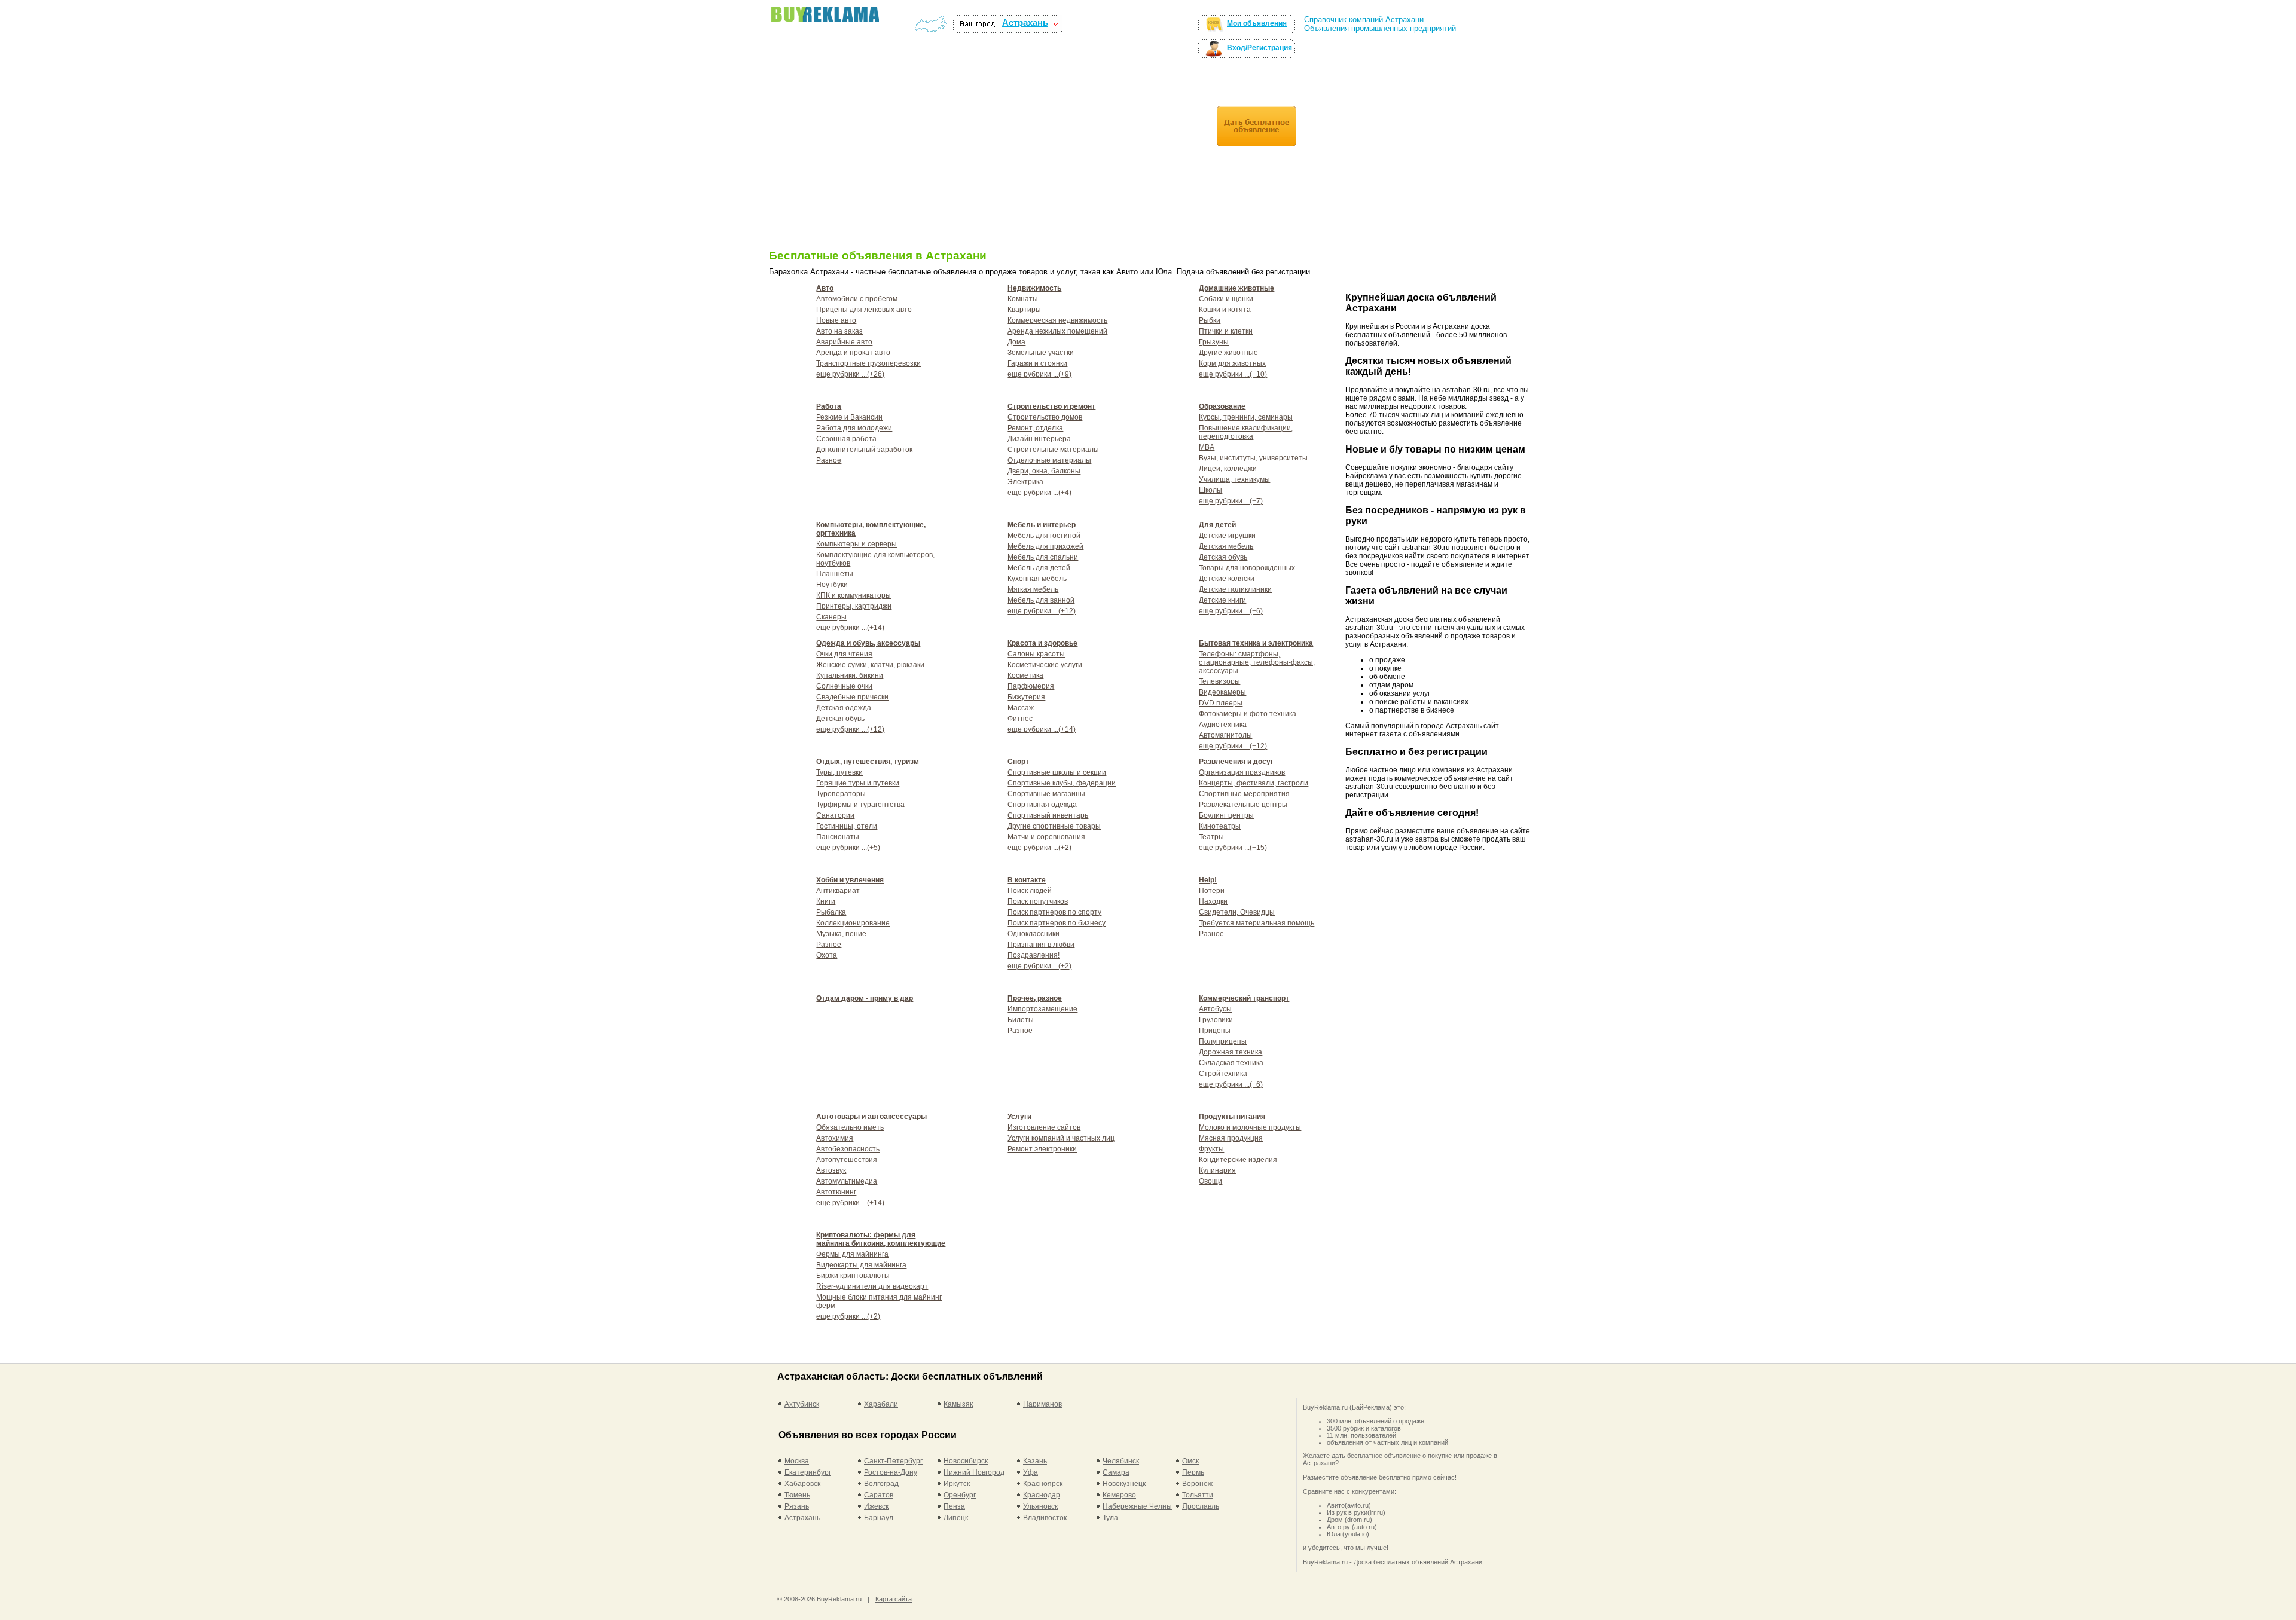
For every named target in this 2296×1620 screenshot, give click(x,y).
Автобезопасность (848, 1149)
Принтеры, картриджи (854, 606)
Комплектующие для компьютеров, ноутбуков (875, 559)
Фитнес (1020, 719)
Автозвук (831, 1170)
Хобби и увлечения (850, 880)
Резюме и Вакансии (849, 417)
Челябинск (1121, 1461)
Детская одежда (844, 708)
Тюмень (797, 1495)
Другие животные (1228, 353)
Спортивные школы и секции (1057, 772)
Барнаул (879, 1518)
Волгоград (881, 1484)
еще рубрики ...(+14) (850, 628)
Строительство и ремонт (1051, 406)
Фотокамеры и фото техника (1248, 714)
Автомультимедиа (847, 1181)
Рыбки (1210, 320)
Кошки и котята (1225, 310)
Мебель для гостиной (1044, 536)
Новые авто (836, 320)
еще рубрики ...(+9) (1039, 374)
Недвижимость (1034, 288)
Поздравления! (1033, 955)
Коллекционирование (853, 923)
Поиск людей (1030, 891)
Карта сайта (894, 1599)
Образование (1222, 406)
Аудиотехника (1223, 725)
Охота (827, 955)
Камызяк (958, 1404)
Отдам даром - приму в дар (865, 998)
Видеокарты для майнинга (861, 1265)
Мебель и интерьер (1042, 525)
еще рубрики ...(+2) (1039, 848)
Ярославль (1201, 1506)
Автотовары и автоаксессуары (871, 1117)
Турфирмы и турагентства (860, 805)
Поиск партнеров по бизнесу (1057, 923)
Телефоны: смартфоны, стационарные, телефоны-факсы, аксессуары (1257, 662)
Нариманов (1042, 1404)
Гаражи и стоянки (1037, 363)
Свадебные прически (852, 697)
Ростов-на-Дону (891, 1472)
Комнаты (1023, 299)
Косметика (1025, 675)
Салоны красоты (1036, 654)
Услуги (1019, 1117)
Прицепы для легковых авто (864, 310)
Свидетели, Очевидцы (1237, 912)
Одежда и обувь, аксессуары (868, 643)
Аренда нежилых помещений (1057, 331)
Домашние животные (1236, 288)
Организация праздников (1242, 772)
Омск (1190, 1461)
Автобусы (1215, 1009)
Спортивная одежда (1042, 805)
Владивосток (1045, 1518)
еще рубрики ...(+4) (1039, 493)
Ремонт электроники (1042, 1149)
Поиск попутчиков (1038, 901)
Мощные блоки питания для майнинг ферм (879, 1301)
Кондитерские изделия (1238, 1160)
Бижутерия (1026, 697)
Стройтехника (1223, 1074)
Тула (1110, 1518)
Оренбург (960, 1495)
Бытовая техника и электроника (1256, 643)
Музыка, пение (841, 934)
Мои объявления (1257, 23)
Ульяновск (1040, 1506)
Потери (1212, 891)
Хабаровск (802, 1484)
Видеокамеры (1222, 692)
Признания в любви (1041, 945)
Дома (1016, 342)
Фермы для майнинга (852, 1254)
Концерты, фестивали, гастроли (1254, 783)
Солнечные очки (844, 686)
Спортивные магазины (1046, 794)
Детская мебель (1226, 546)
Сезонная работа (846, 439)
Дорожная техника (1231, 1052)
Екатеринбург (808, 1472)
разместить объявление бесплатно (815, 30)
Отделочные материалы (1049, 460)
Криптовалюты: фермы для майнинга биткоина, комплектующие (881, 1239)
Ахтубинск (802, 1404)
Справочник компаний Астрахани (1364, 19)
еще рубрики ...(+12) (1042, 611)
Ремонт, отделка (1035, 428)
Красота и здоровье (1042, 643)
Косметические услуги (1045, 665)
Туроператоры (841, 794)
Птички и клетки (1226, 331)
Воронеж (1197, 1484)
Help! (1208, 880)
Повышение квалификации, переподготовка (1246, 432)
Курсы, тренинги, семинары (1246, 417)
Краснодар (1042, 1495)
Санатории (835, 815)
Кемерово (1119, 1495)
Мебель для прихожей (1045, 546)
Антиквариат (838, 891)
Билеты (1021, 1020)
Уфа (1031, 1472)
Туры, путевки (839, 772)
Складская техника (1231, 1063)
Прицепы (1215, 1031)
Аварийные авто (844, 342)
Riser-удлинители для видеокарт (872, 1286)
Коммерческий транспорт (1244, 998)
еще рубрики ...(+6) (1231, 611)
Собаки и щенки (1226, 299)
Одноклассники (1033, 934)
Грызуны (1214, 342)
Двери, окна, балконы (1044, 471)
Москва (797, 1461)
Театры (1211, 837)
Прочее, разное (1035, 998)
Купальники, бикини (850, 675)
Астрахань (1025, 23)
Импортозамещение (1042, 1009)
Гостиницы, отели (847, 826)
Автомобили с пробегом (857, 299)
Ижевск (876, 1506)
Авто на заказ (839, 331)
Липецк (956, 1518)
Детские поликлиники (1235, 589)
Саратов (879, 1495)
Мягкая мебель (1033, 589)
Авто (825, 288)
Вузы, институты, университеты (1253, 458)
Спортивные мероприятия (1244, 794)
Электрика (1025, 482)
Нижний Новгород (974, 1472)
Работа (829, 406)
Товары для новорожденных (1247, 568)
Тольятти (1198, 1495)
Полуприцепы (1223, 1041)
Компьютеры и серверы (857, 544)
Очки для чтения (844, 654)
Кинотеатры (1220, 826)
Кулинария (1217, 1170)
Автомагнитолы (1225, 735)
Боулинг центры (1226, 815)
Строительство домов (1045, 417)
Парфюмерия (1031, 686)
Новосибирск (966, 1461)
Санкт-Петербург (893, 1461)
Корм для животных (1232, 363)
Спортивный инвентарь (1048, 815)
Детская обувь (1223, 557)
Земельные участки (1041, 353)
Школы (1210, 490)
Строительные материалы (1053, 450)
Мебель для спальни (1043, 557)
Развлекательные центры (1243, 805)
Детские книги (1222, 600)
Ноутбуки (832, 585)
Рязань (797, 1506)
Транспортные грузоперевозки (868, 363)
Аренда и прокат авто (853, 353)
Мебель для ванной (1041, 600)
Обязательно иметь (850, 1127)
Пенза (954, 1506)
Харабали (881, 1404)
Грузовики (1216, 1020)
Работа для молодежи (854, 428)
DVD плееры (1221, 703)
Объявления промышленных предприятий (1380, 28)
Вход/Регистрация (1260, 48)
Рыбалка (831, 912)
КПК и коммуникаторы (854, 595)
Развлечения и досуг (1236, 762)
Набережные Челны (1137, 1506)
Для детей (1217, 525)
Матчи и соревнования (1046, 837)
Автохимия (835, 1138)
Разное (829, 460)
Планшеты (835, 574)
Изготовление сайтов (1044, 1127)
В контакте (1027, 880)
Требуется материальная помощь (1257, 923)
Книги (826, 901)
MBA (1207, 447)
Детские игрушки (1227, 536)
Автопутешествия (847, 1160)
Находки (1213, 901)
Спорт (1018, 762)
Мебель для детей (1039, 568)
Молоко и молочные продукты (1250, 1127)
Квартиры (1024, 310)
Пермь (1193, 1472)
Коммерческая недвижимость (1057, 320)
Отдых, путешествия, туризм (868, 762)
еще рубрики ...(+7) (1231, 501)
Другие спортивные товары (1054, 826)
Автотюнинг (836, 1192)
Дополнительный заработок (864, 450)
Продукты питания (1232, 1117)
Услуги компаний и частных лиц (1061, 1138)
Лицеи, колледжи (1228, 469)
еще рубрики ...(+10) (1233, 374)
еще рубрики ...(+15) (1233, 848)
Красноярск (1043, 1484)
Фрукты (1211, 1149)
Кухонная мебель (1037, 579)
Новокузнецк (1124, 1484)
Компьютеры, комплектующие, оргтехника (871, 529)
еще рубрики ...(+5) (848, 848)
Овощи (1210, 1181)
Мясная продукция (1231, 1138)
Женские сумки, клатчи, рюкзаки (870, 665)
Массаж (1021, 708)
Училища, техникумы (1234, 479)
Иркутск (957, 1484)
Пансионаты (838, 837)
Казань (1035, 1461)
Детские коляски (1227, 579)
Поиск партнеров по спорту (1054, 912)
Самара (1116, 1472)
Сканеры (831, 617)
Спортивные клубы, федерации (1062, 783)
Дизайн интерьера (1039, 439)
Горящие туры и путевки (858, 783)
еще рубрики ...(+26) (850, 374)
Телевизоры (1219, 681)
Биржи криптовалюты (853, 1276)
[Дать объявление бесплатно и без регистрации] (1257, 126)
